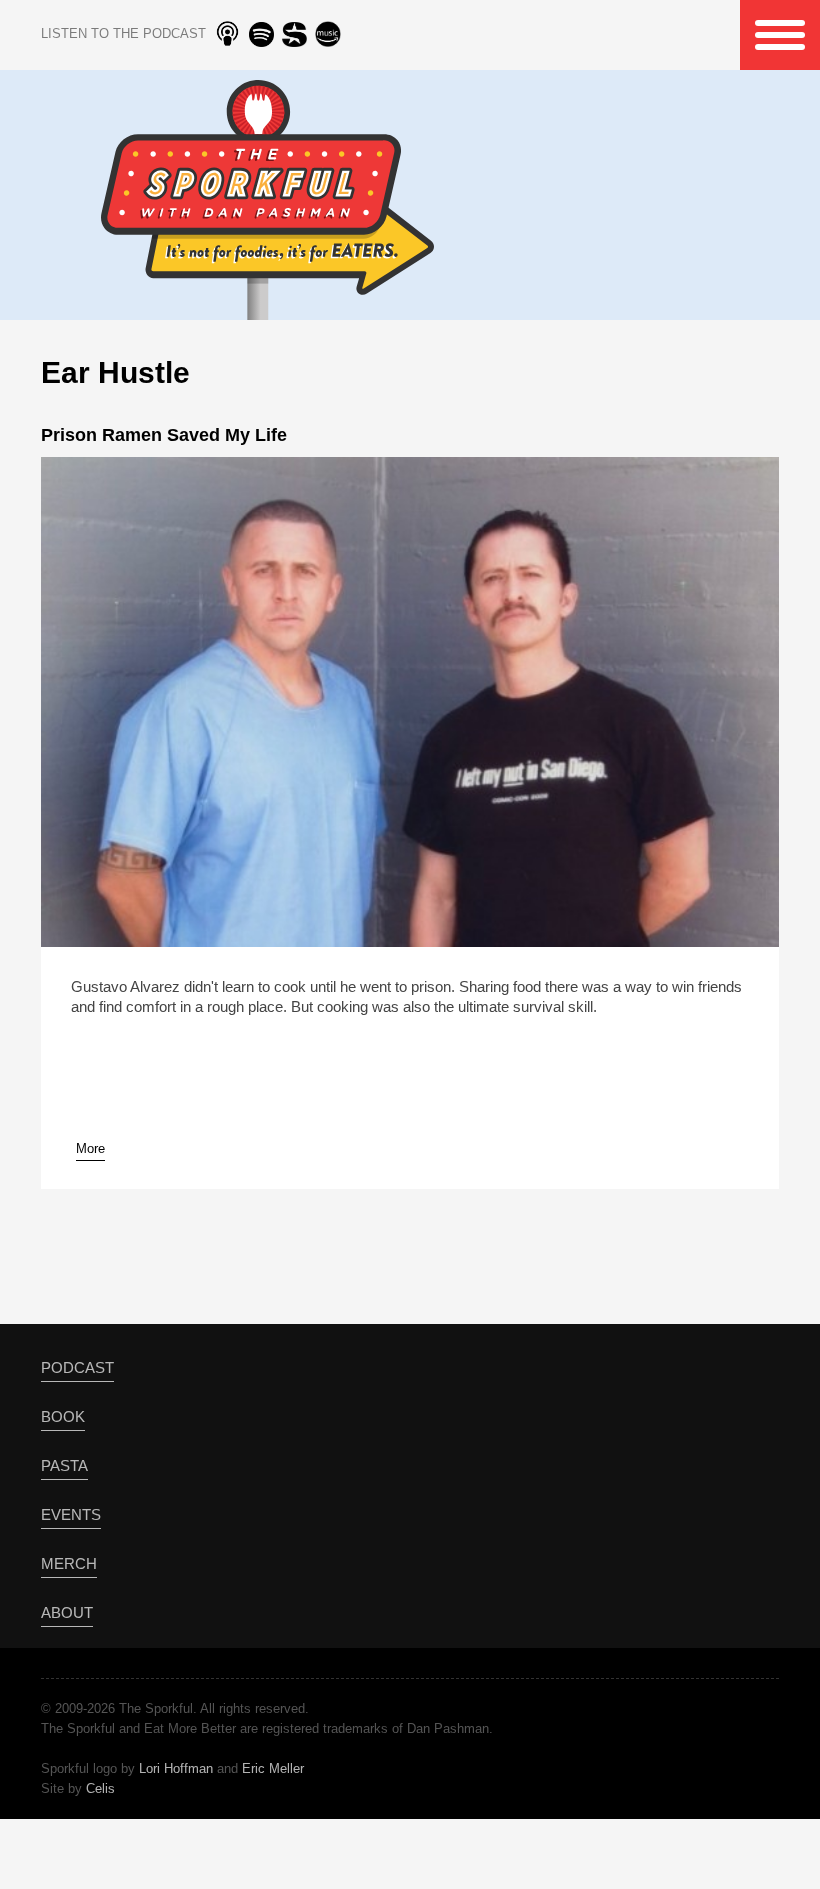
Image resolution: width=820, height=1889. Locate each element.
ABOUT (67, 1612)
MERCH (69, 1563)
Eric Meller (273, 1768)
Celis (100, 1788)
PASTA (64, 1465)
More (90, 1148)
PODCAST (77, 1367)
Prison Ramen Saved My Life (164, 435)
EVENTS (71, 1514)
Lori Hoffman (176, 1768)
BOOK (63, 1416)
